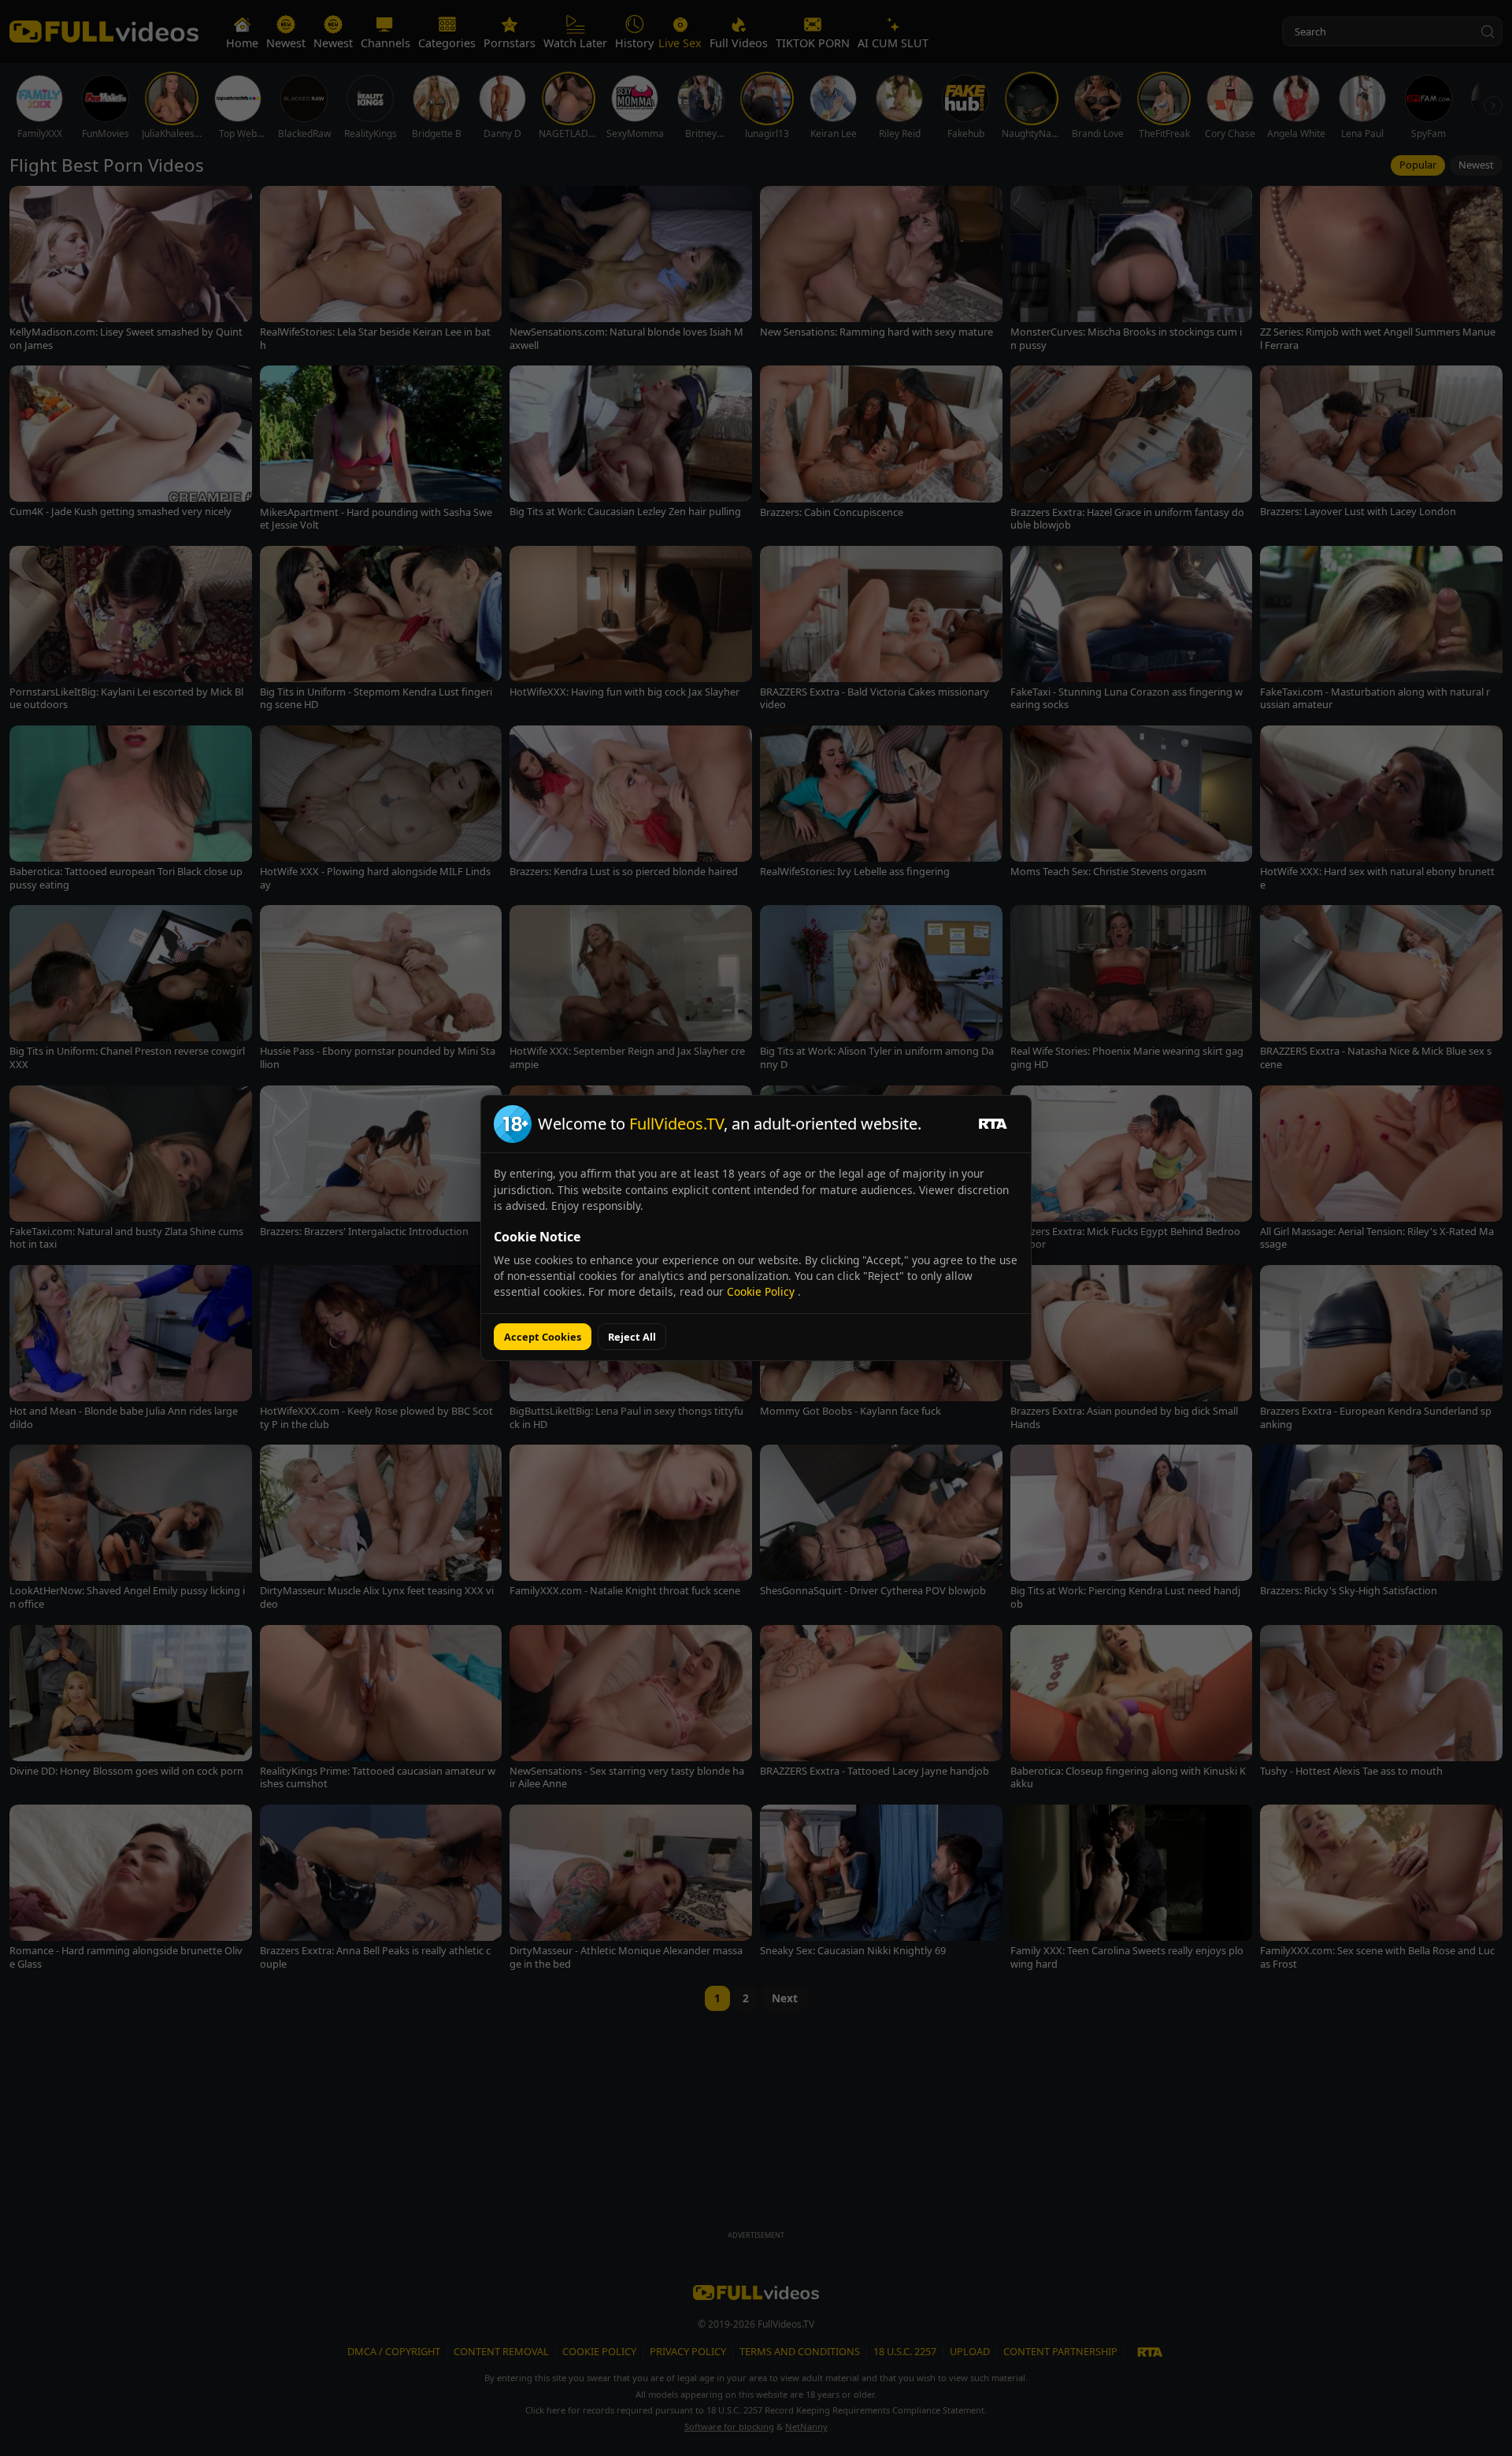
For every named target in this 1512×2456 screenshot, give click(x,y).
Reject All (632, 1337)
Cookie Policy (762, 1291)
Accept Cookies (543, 1337)
